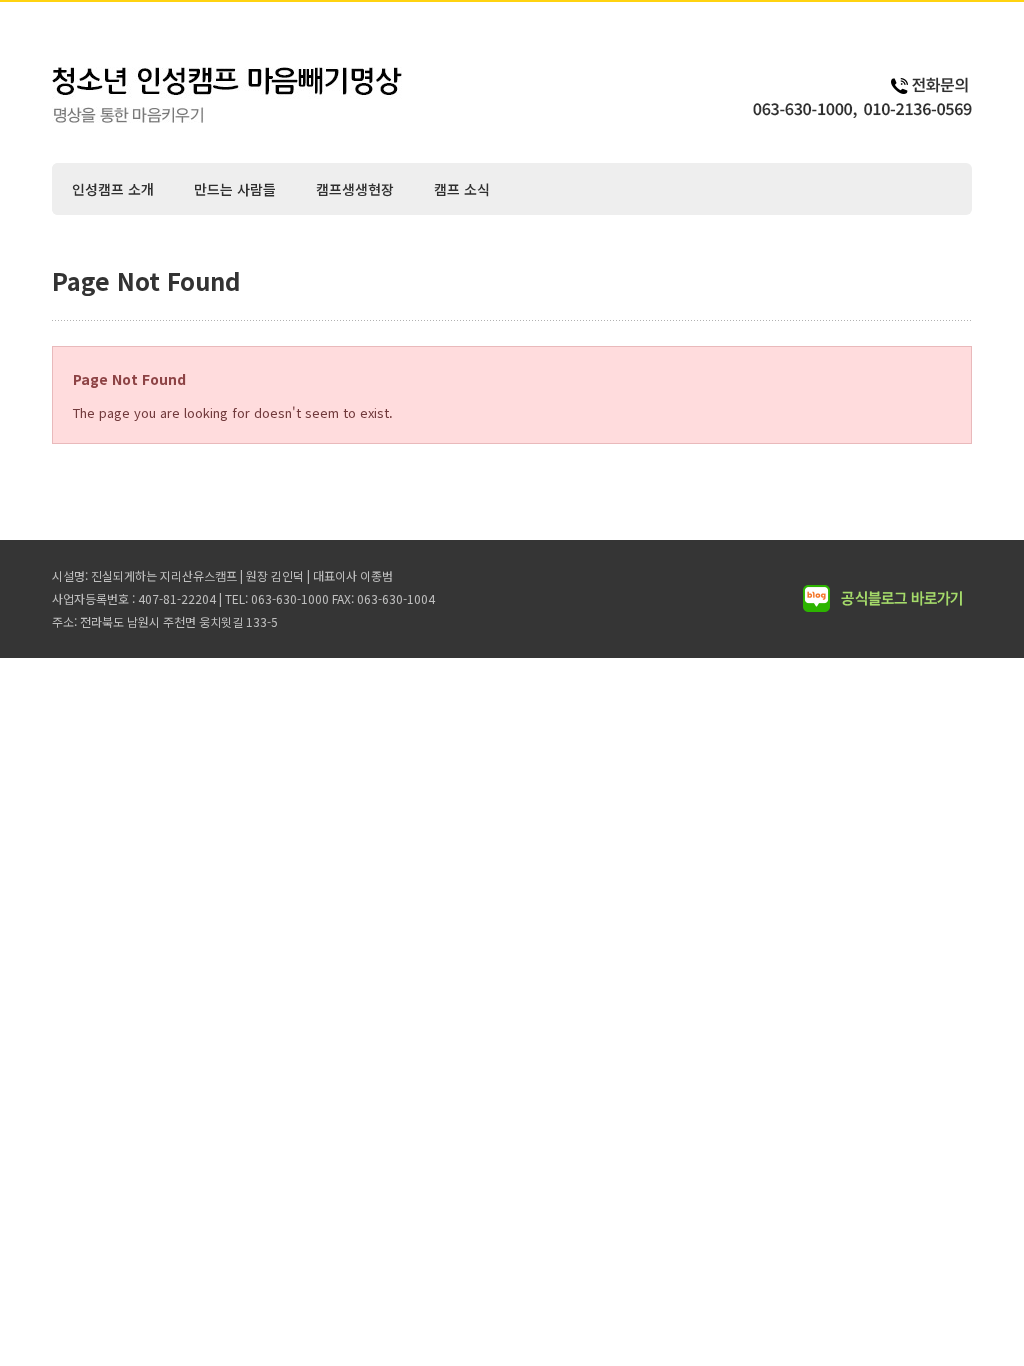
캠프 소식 (462, 189)
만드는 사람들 (235, 189)
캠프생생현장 (355, 189)
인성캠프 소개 (113, 189)
